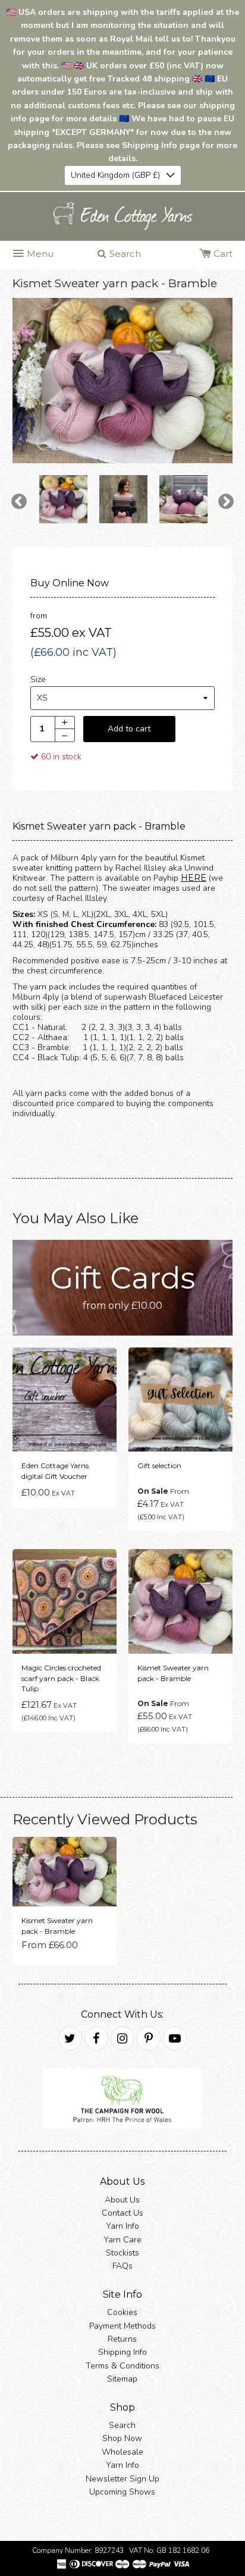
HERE (194, 878)
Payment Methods (122, 2326)
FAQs (122, 2266)
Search (122, 2425)
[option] (123, 381)
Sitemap (122, 2379)
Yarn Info (122, 2226)
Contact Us (122, 2213)
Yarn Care (122, 2240)
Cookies (122, 2312)
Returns (122, 2339)
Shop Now (122, 2438)
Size (38, 679)
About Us (122, 2200)
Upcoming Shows (122, 2492)
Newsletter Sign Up (122, 2479)
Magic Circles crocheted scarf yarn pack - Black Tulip (61, 1678)
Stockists (122, 2253)
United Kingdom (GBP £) (115, 175)
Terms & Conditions (122, 2366)
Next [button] (226, 502)
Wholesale (122, 2452)
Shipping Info (122, 2353)
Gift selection (159, 1466)
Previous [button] (19, 502)
